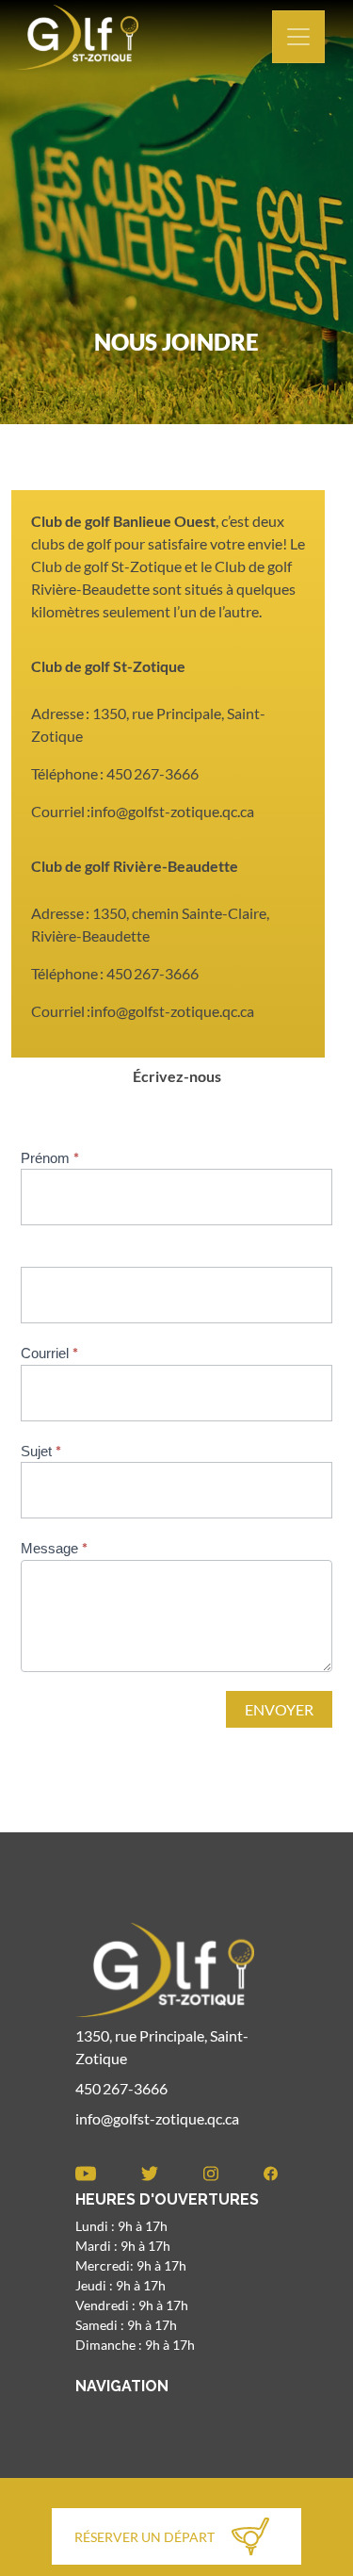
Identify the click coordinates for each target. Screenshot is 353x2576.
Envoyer (279, 1709)
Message (54, 1548)
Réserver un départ (144, 2537)
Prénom (50, 1157)
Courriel (49, 1353)
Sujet (41, 1451)
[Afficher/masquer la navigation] (298, 37)
